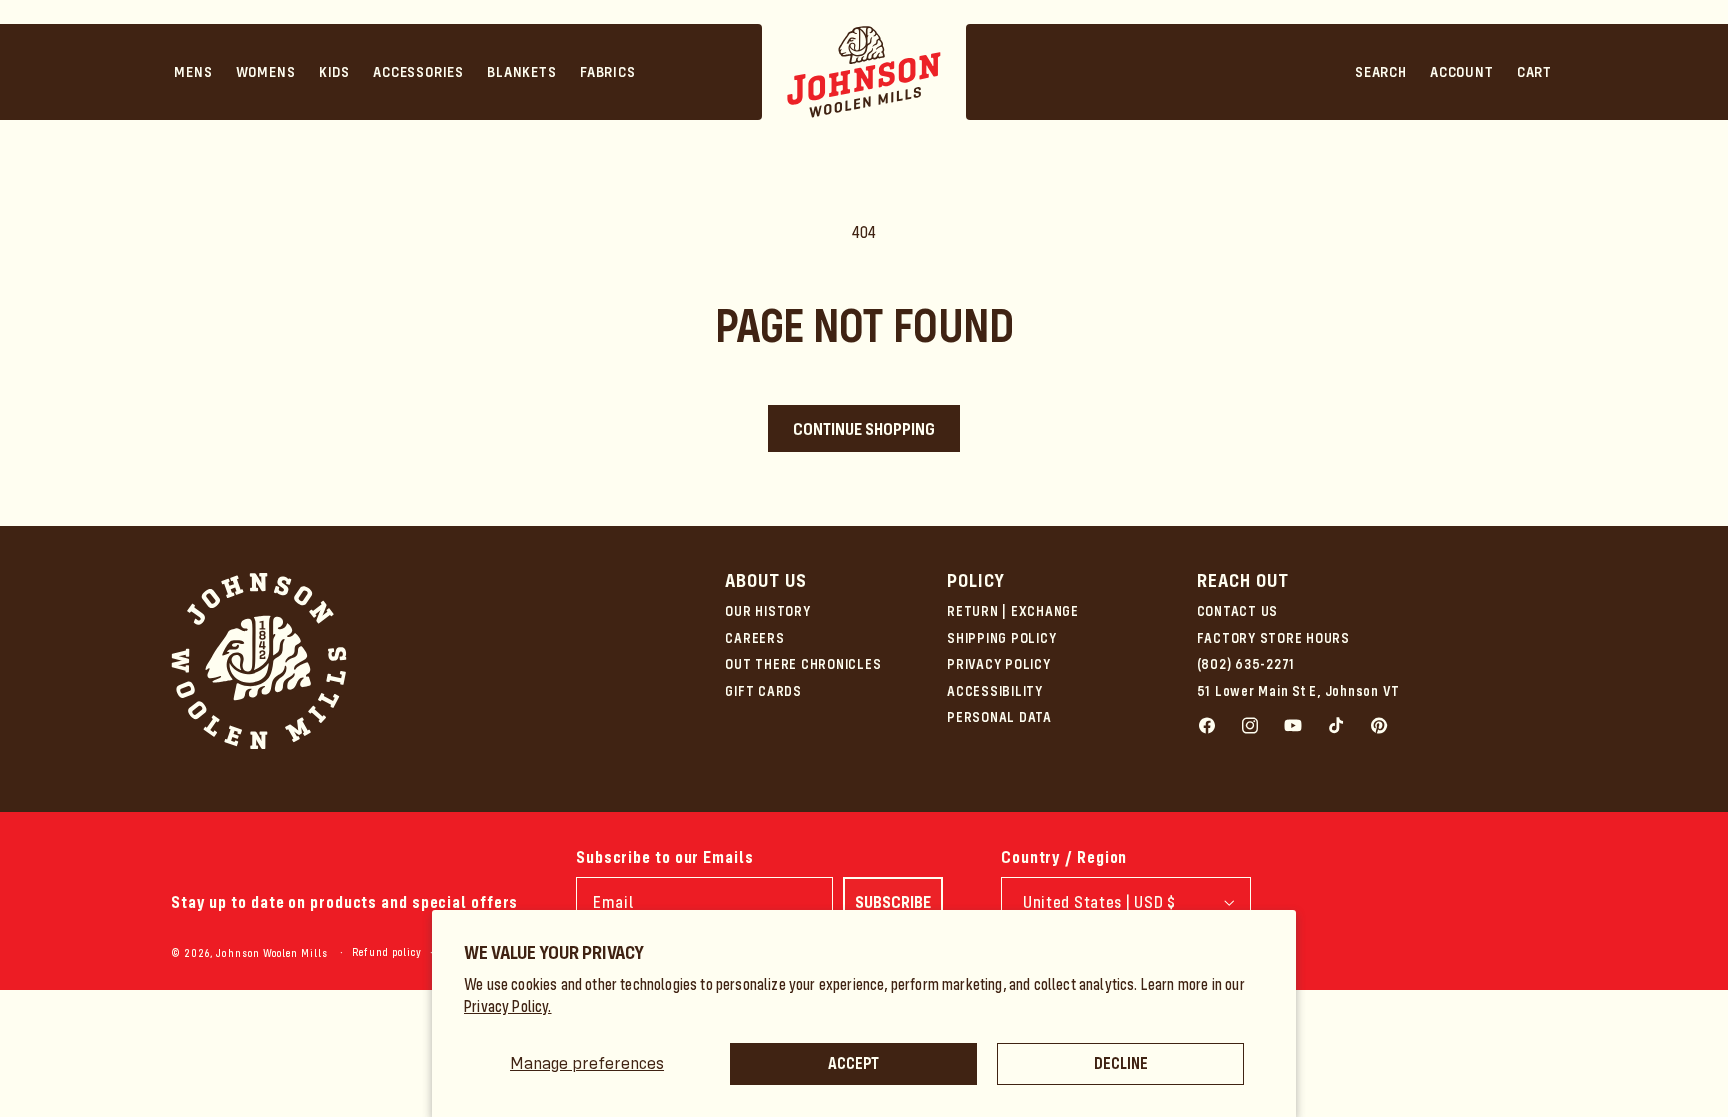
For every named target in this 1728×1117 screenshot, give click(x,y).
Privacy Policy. (508, 1006)
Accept (853, 1063)
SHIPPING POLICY (1001, 638)
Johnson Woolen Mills (272, 953)
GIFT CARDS (763, 691)
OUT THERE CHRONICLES (803, 664)
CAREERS (754, 638)
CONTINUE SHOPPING (864, 429)
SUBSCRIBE (893, 902)
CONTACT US (1238, 611)
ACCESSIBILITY (995, 691)
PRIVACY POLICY (999, 664)
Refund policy (387, 952)
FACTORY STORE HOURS (1273, 638)
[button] (193, 72)
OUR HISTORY (767, 611)
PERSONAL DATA (999, 717)
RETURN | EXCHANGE (1013, 611)
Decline (1121, 1063)
